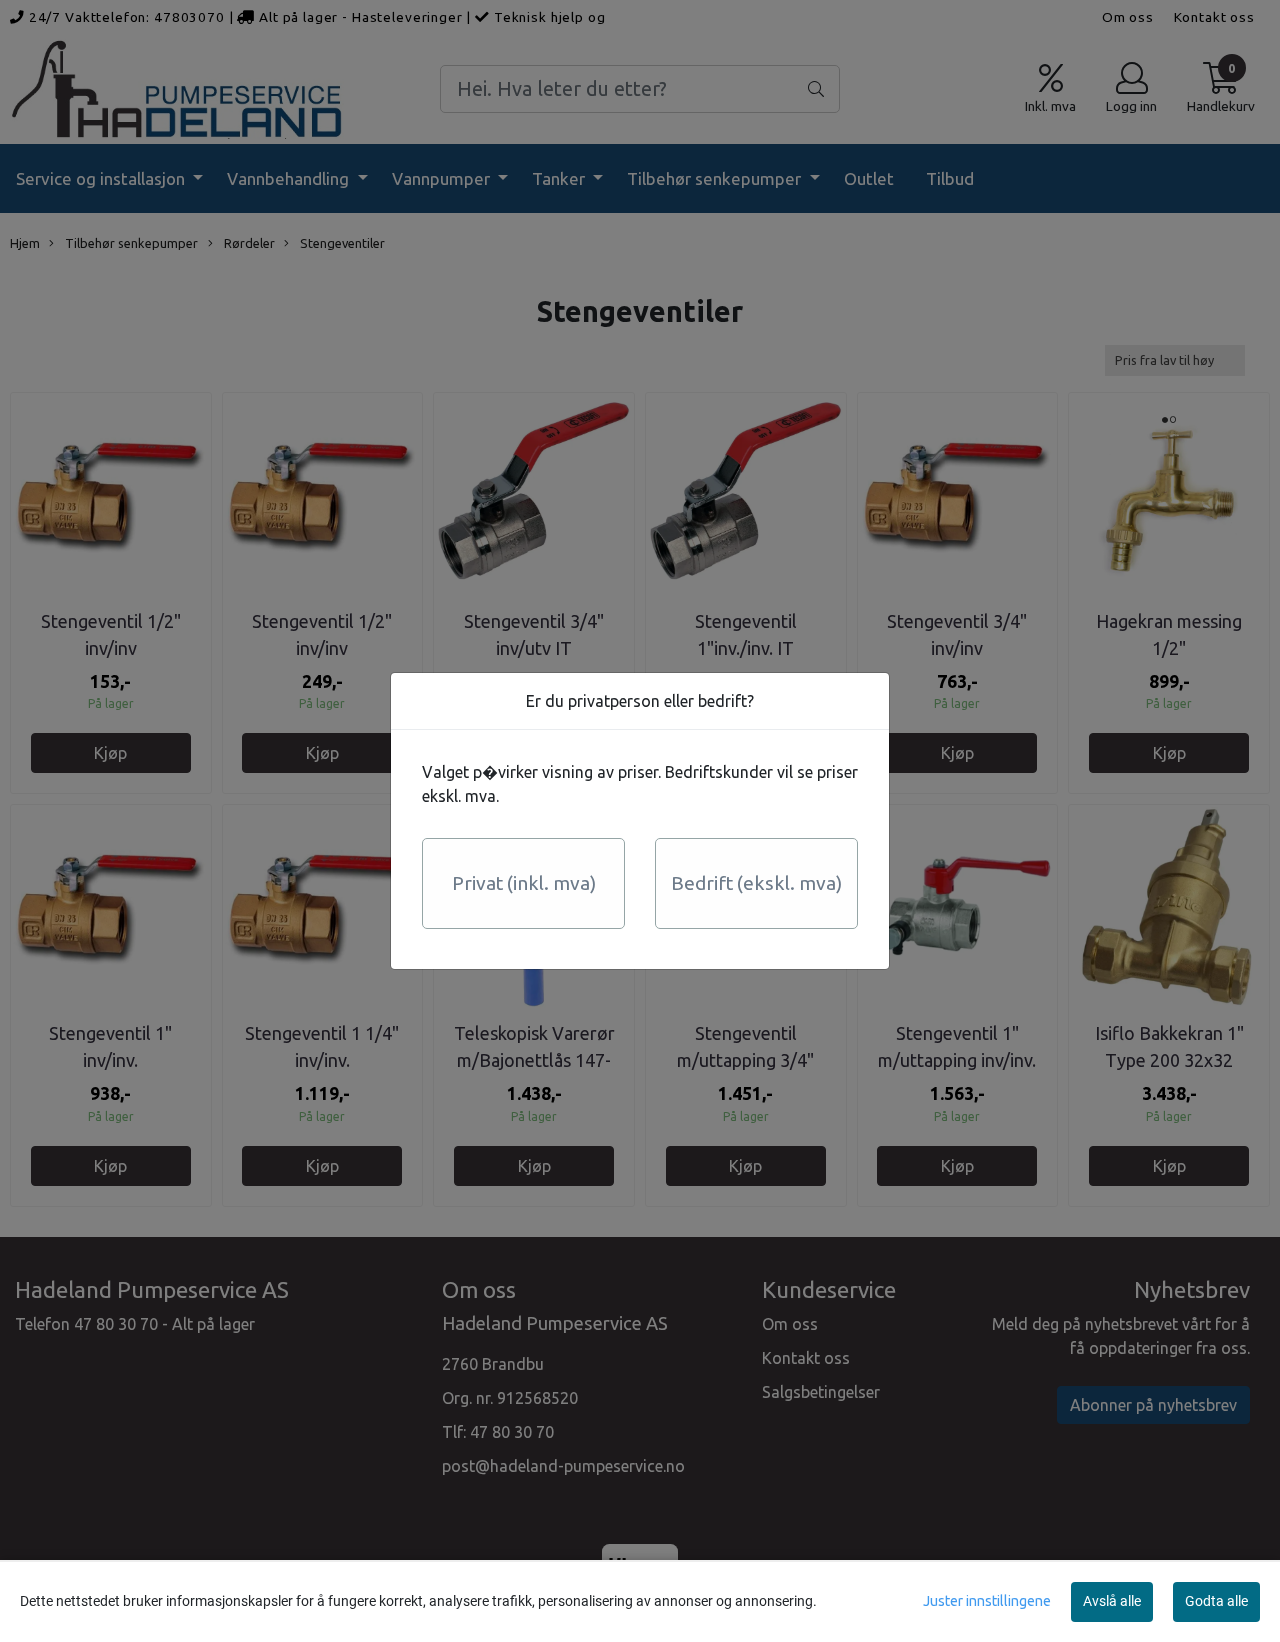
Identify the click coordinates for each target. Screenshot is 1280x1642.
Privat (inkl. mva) (524, 883)
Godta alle (1216, 1601)
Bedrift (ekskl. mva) (756, 883)
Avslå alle (1112, 1601)
